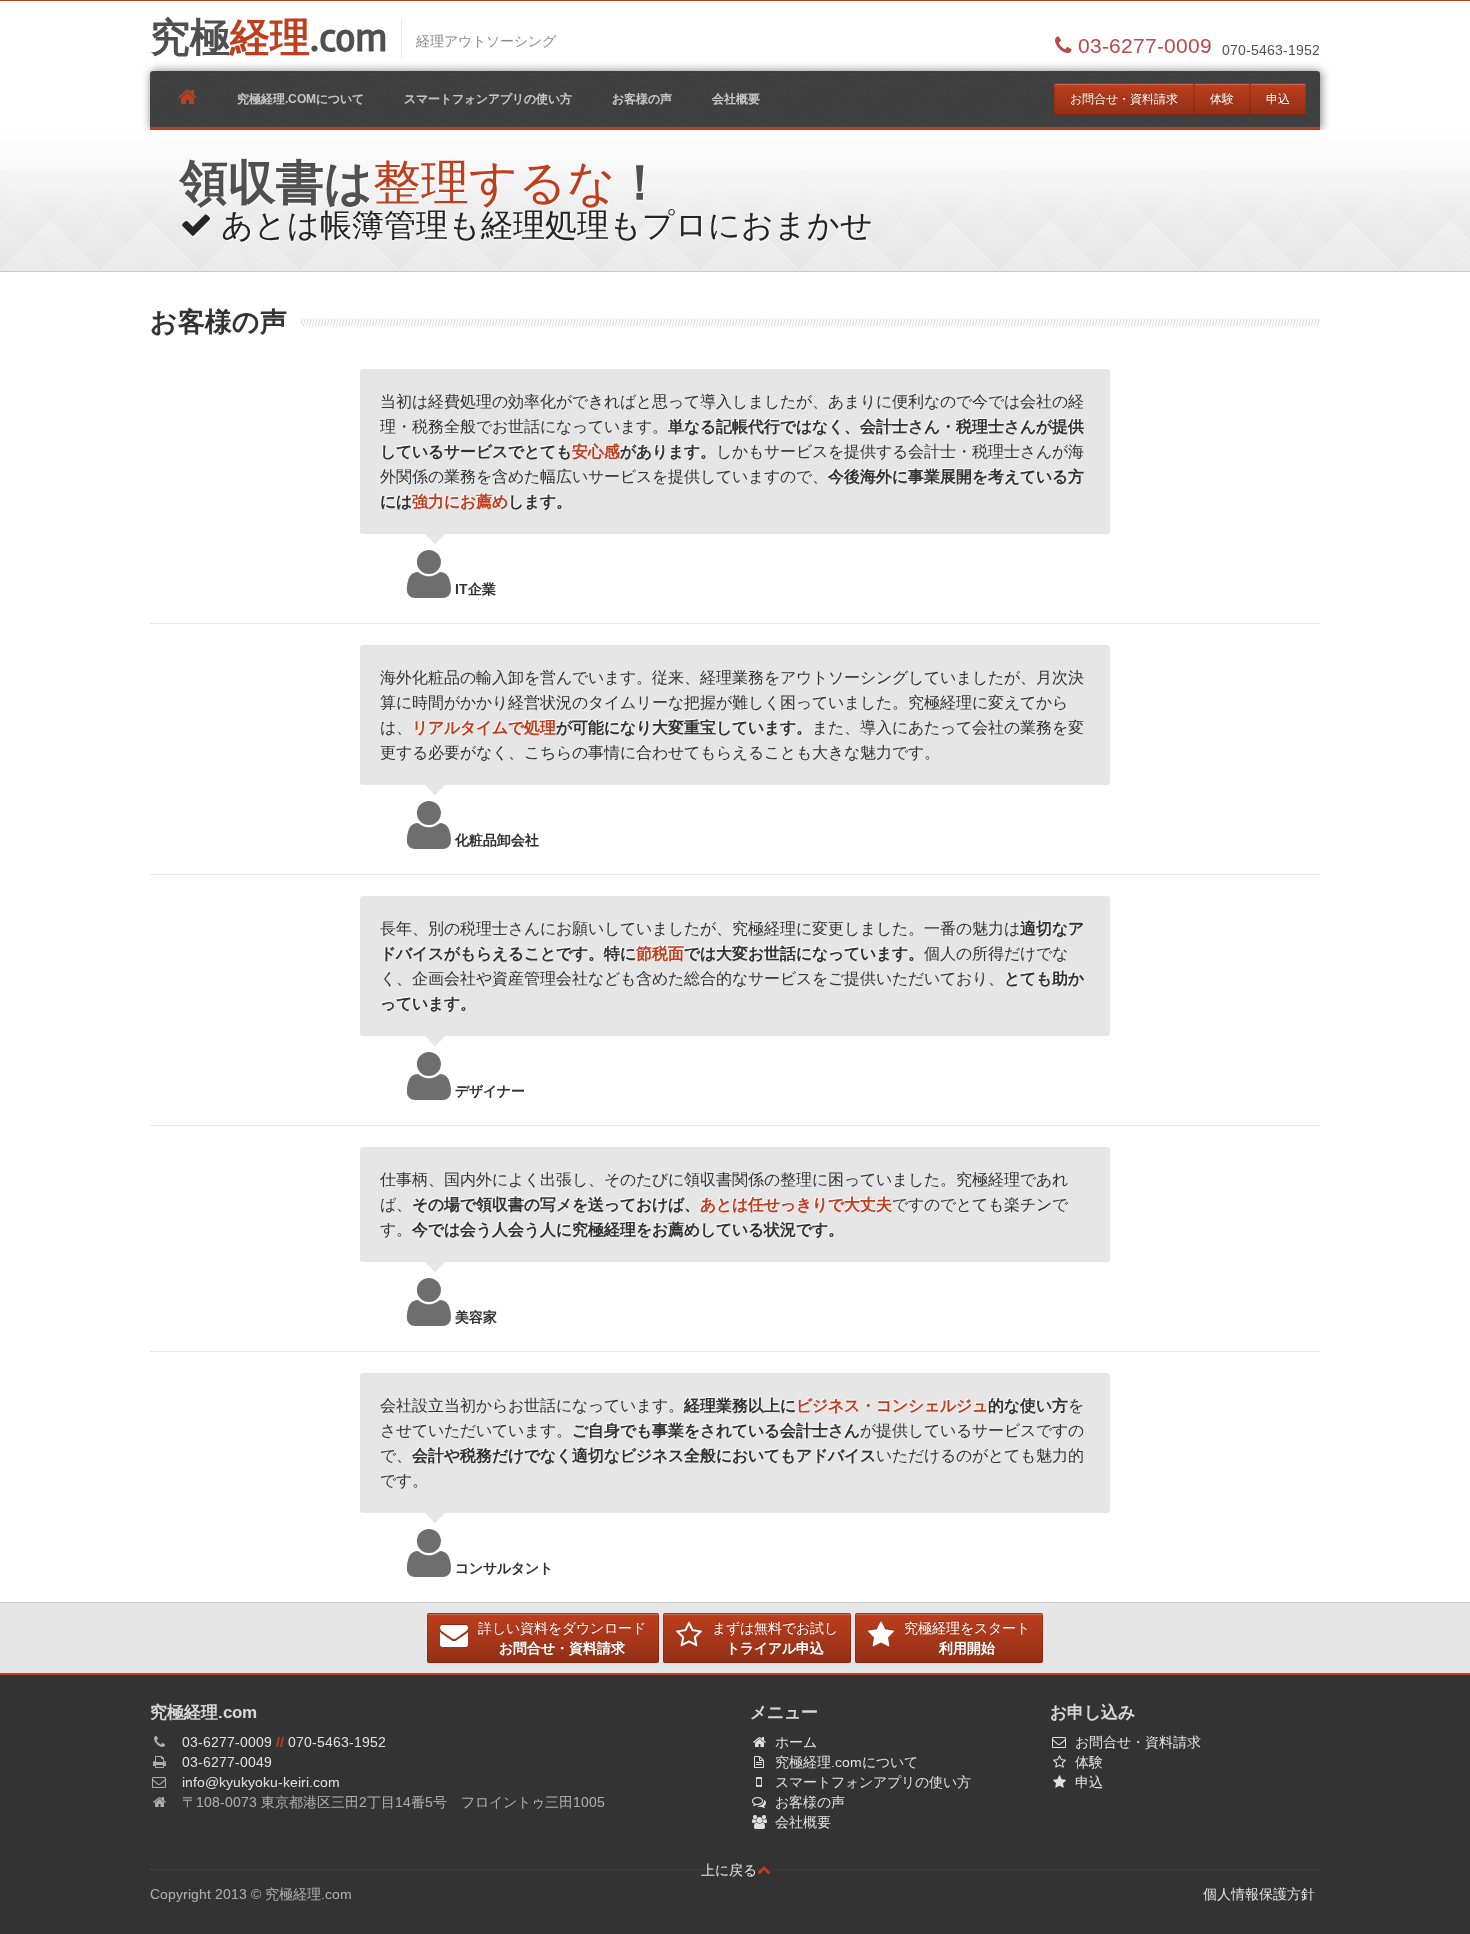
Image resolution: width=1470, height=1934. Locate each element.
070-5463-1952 (337, 1742)
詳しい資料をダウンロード (562, 1638)
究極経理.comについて (300, 99)
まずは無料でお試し (775, 1638)
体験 (1222, 99)
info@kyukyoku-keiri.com (261, 1782)
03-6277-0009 (227, 1742)
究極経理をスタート (967, 1638)
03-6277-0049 (227, 1762)
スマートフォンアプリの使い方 (488, 99)
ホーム (796, 1742)
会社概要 (736, 99)
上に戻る (729, 1870)
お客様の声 (642, 99)
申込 (1278, 99)
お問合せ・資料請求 (1124, 99)
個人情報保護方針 (1259, 1894)
